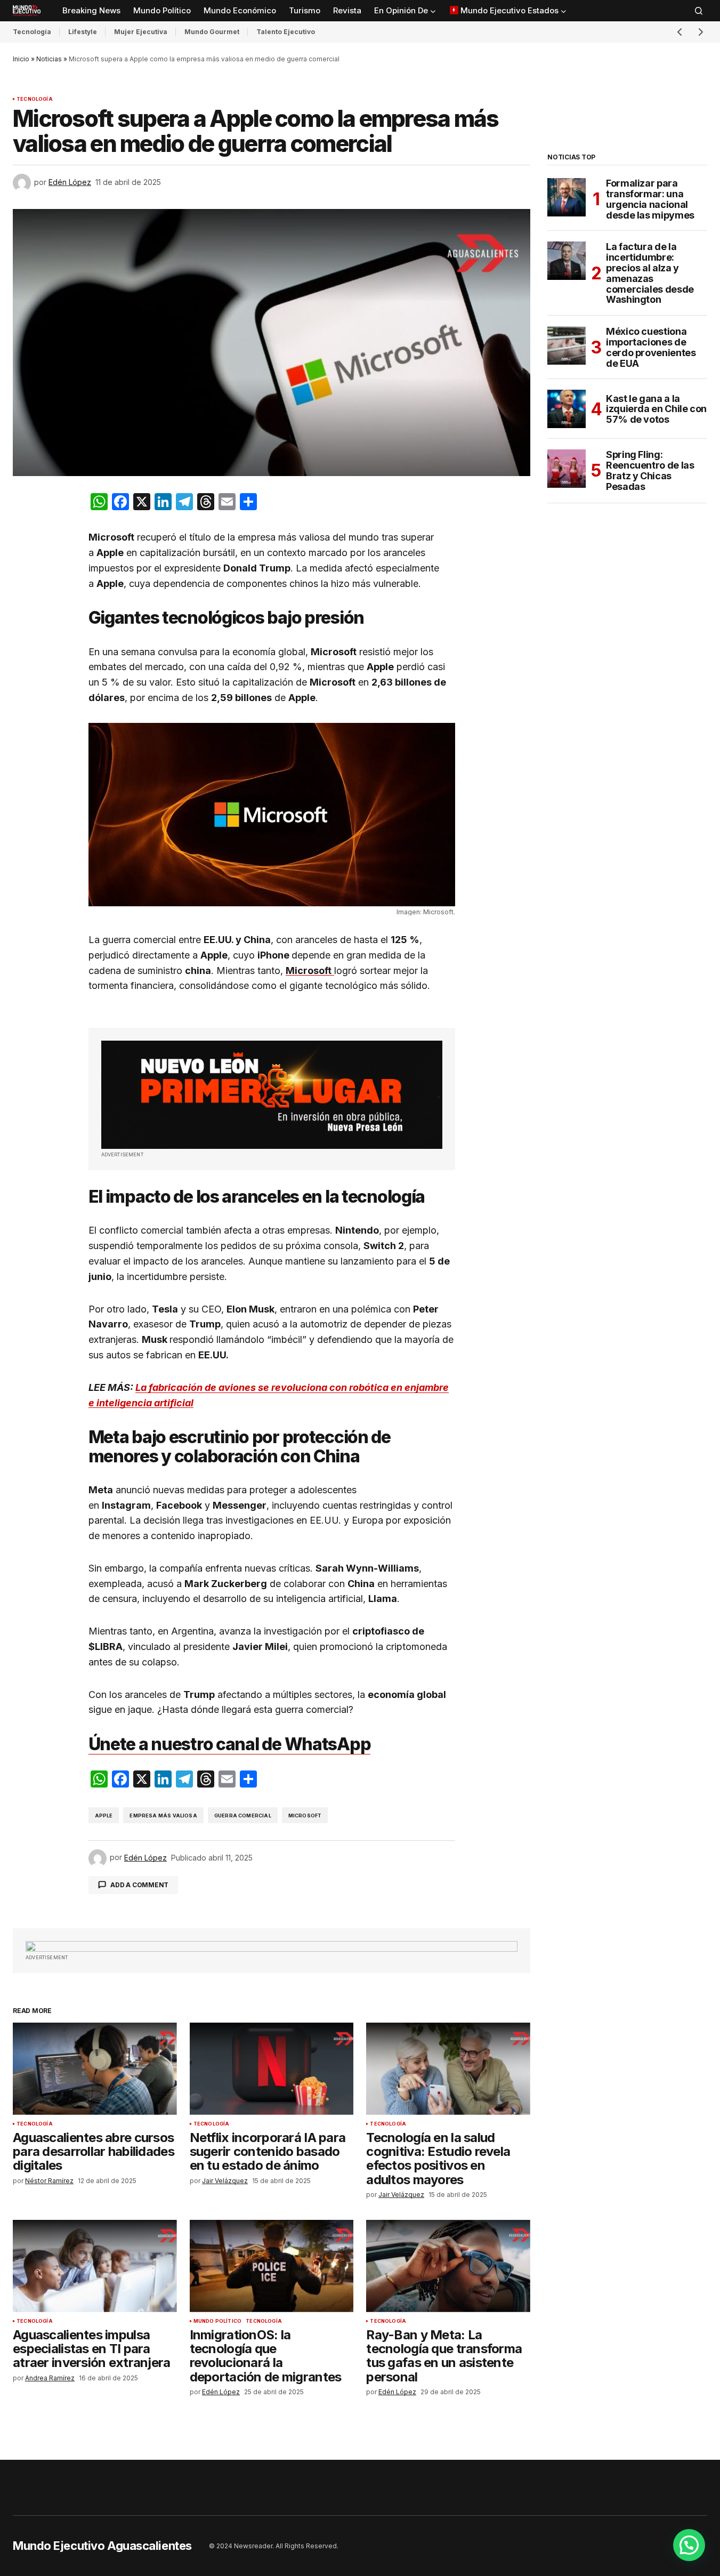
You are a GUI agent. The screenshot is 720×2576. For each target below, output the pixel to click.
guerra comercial (243, 1816)
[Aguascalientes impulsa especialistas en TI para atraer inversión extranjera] (95, 2266)
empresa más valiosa (163, 1816)
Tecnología (32, 32)
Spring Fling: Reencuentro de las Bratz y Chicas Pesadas (650, 470)
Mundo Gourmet (212, 32)
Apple (104, 1816)
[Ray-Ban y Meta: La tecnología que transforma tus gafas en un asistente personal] (448, 2266)
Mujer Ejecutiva (141, 32)
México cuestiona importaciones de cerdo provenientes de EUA (651, 347)
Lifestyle (83, 32)
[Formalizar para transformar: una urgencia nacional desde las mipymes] (567, 197)
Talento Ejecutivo (286, 32)
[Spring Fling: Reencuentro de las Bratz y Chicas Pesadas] (567, 469)
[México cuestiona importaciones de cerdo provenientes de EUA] (567, 345)
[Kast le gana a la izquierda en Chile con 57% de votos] (567, 409)
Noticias (49, 59)
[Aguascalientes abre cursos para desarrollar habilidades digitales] (95, 2069)
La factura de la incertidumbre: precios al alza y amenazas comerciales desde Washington (650, 273)
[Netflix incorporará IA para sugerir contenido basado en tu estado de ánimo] (272, 2069)
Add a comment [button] (139, 1885)
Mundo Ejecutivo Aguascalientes (102, 2546)
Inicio (21, 59)
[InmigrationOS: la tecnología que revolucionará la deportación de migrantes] (272, 2266)
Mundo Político (218, 2321)
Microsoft (305, 1816)
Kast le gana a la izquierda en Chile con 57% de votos (656, 409)
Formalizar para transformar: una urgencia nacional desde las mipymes (650, 199)
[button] (699, 11)
